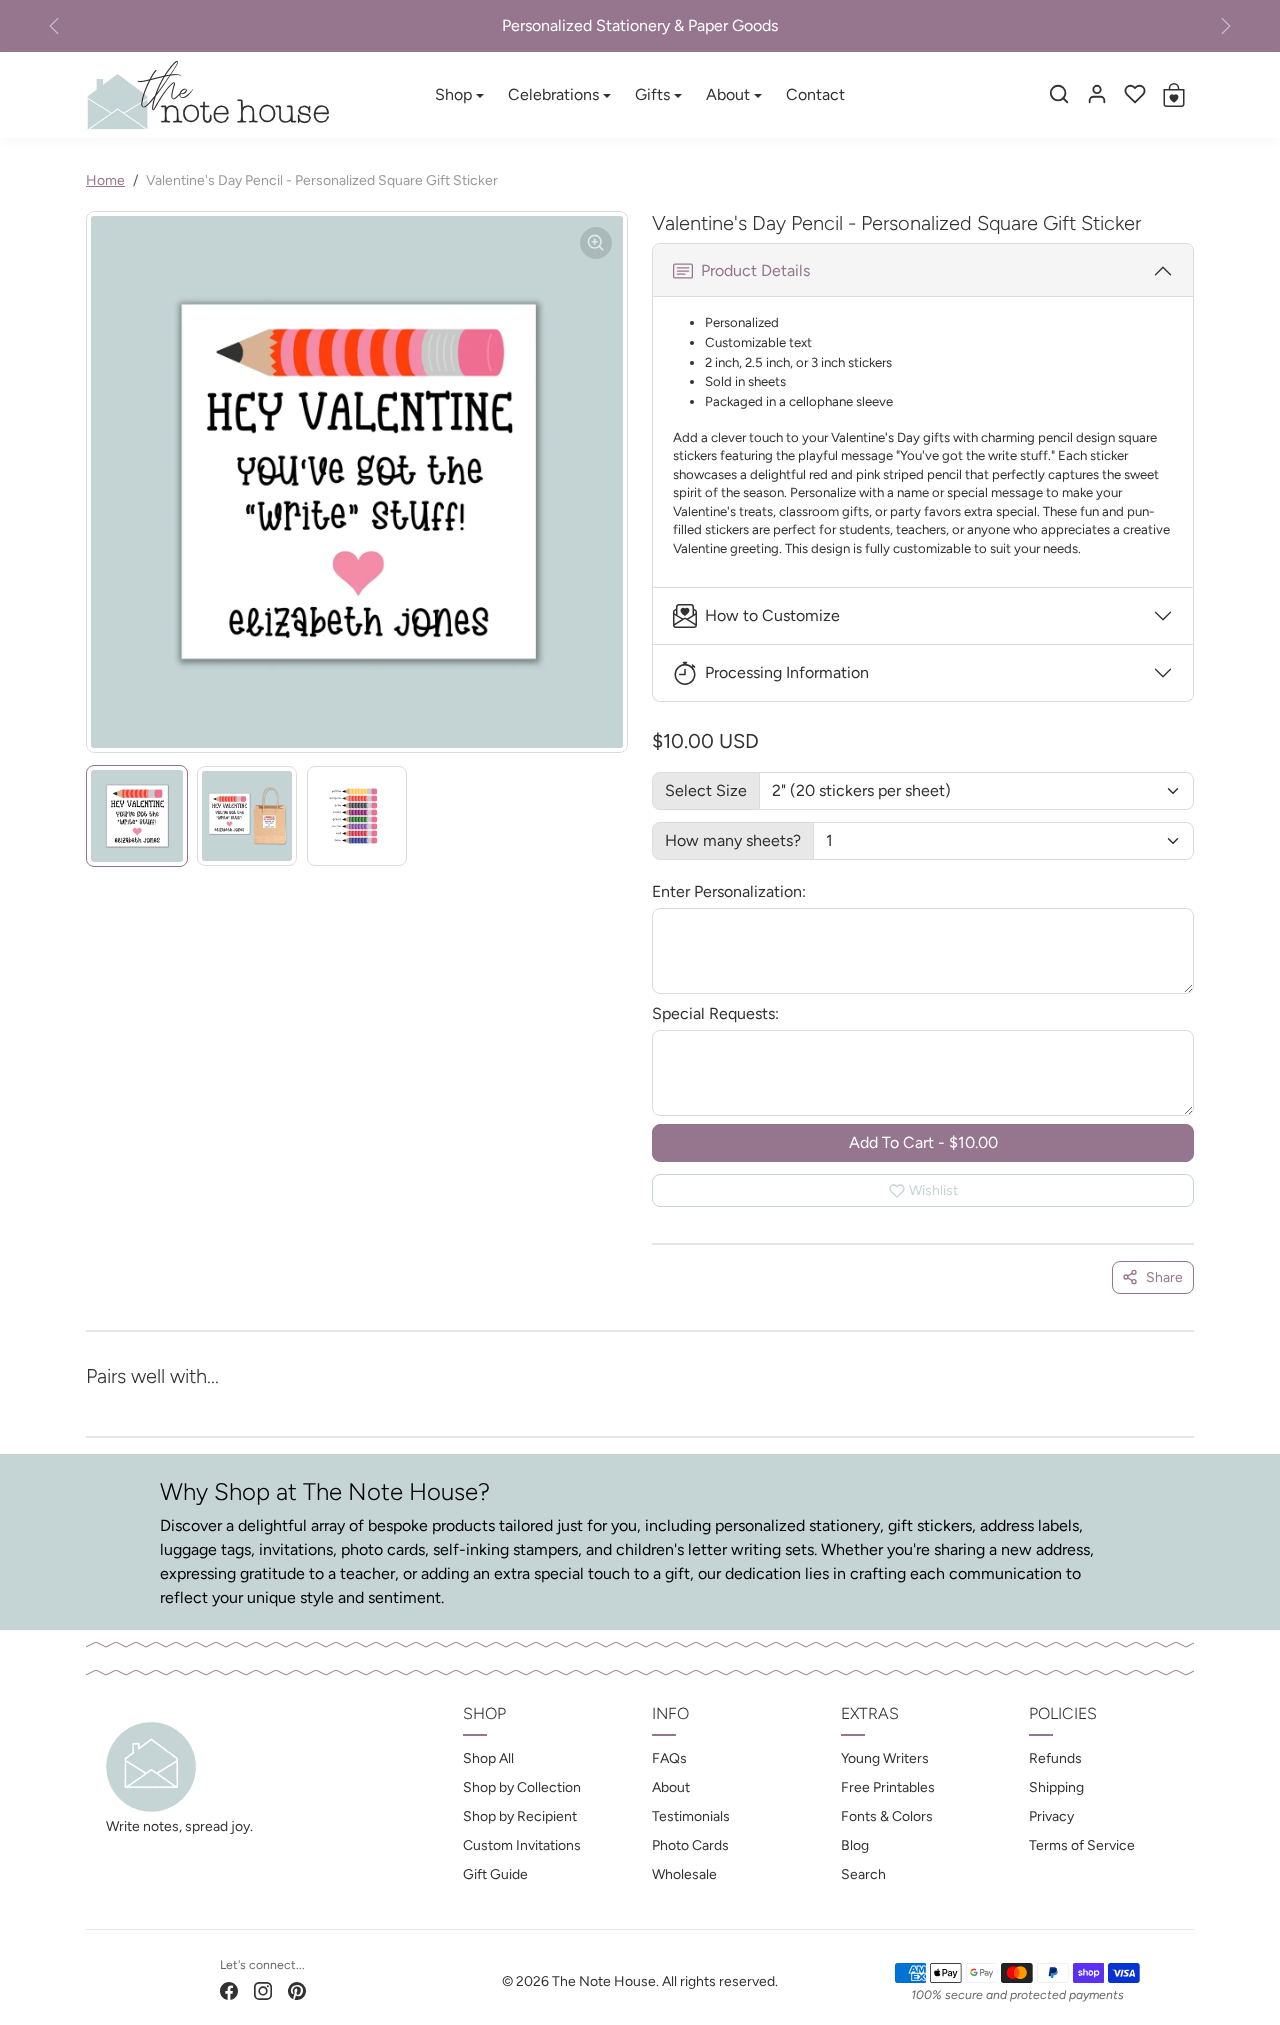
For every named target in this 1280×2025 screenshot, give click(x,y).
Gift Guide (495, 1874)
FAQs (669, 1758)
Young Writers (885, 1758)
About (671, 1787)
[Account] (1097, 94)
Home (105, 180)
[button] (1059, 94)
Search (863, 1874)
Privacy (1051, 1816)
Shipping (1056, 1787)
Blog (855, 1845)
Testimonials (691, 1816)
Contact (815, 94)
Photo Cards (690, 1845)
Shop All (488, 1758)
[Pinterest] (297, 1990)
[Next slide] (1162, 1404)
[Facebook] (229, 1990)
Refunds (1055, 1758)
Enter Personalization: (729, 891)
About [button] (728, 94)
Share (1164, 1277)
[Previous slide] (118, 1404)
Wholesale (684, 1874)
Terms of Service (1082, 1845)
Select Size (706, 790)
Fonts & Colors (887, 1816)
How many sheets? (733, 840)
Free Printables (888, 1787)
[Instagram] (263, 1990)
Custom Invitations (522, 1845)
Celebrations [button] (553, 94)
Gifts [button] (652, 94)
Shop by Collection (522, 1787)
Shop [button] (453, 94)
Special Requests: (715, 1013)
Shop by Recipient (520, 1816)
